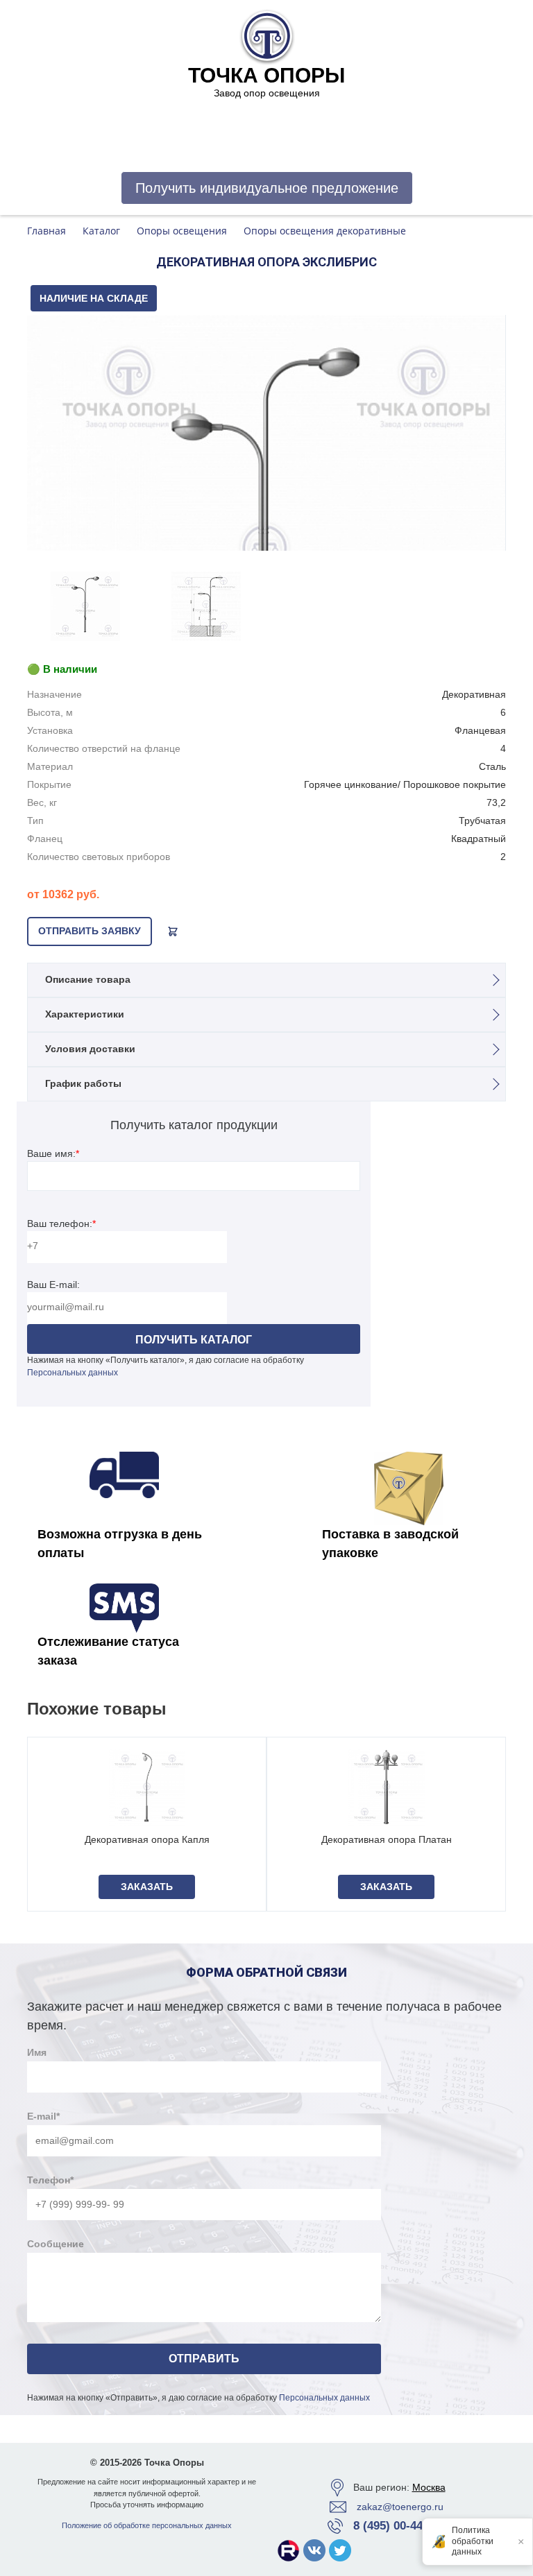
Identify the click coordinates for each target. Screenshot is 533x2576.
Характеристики (85, 1014)
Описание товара (88, 979)
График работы (83, 1083)
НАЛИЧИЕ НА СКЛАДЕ (94, 298)
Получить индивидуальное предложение (267, 188)
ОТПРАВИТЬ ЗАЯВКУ (90, 931)
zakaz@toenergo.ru (400, 2507)
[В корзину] (173, 931)
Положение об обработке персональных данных (147, 2525)
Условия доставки (90, 1049)
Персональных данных (73, 1373)
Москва (429, 2487)
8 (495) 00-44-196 (399, 2526)
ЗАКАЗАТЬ (147, 1887)
